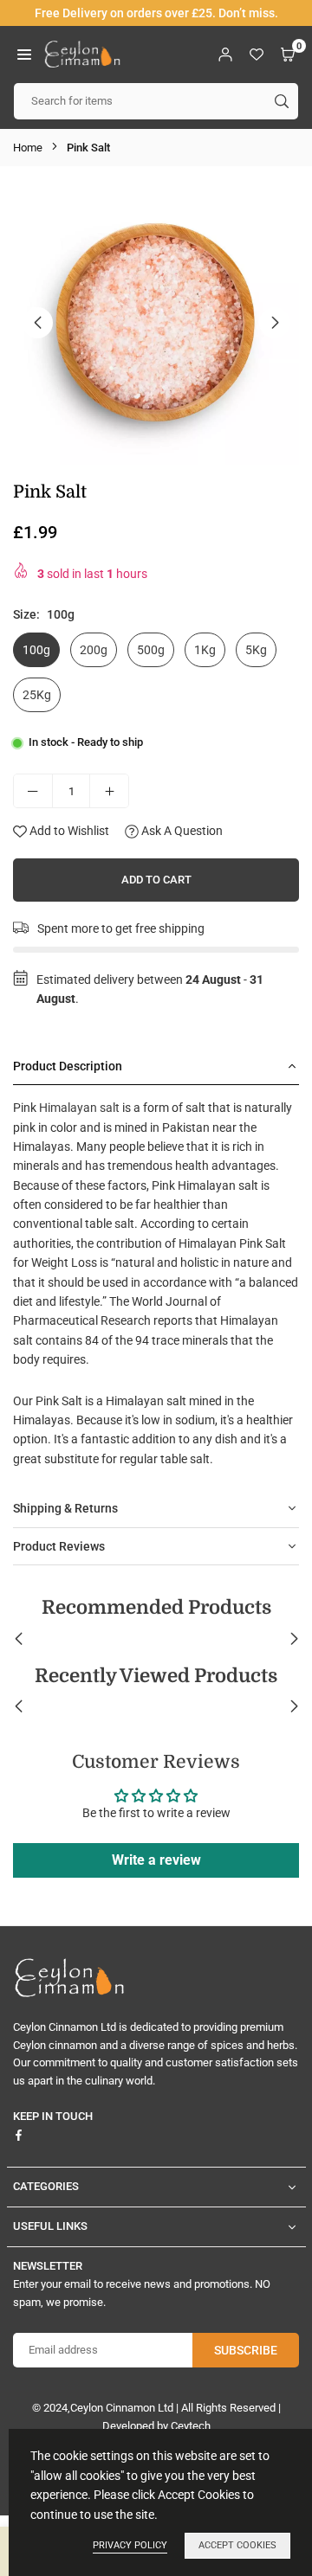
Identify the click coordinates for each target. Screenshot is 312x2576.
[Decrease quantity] (33, 791)
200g (94, 650)
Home (28, 148)
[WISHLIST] (257, 54)
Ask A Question (181, 831)
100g (36, 650)
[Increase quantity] (109, 791)
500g (151, 650)
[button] (24, 54)
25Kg (37, 695)
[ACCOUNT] (225, 54)
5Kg (256, 650)
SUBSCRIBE (246, 2350)
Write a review (156, 1860)
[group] (156, 322)
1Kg (205, 650)
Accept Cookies (237, 2545)
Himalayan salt (79, 1108)
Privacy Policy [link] (130, 2545)
